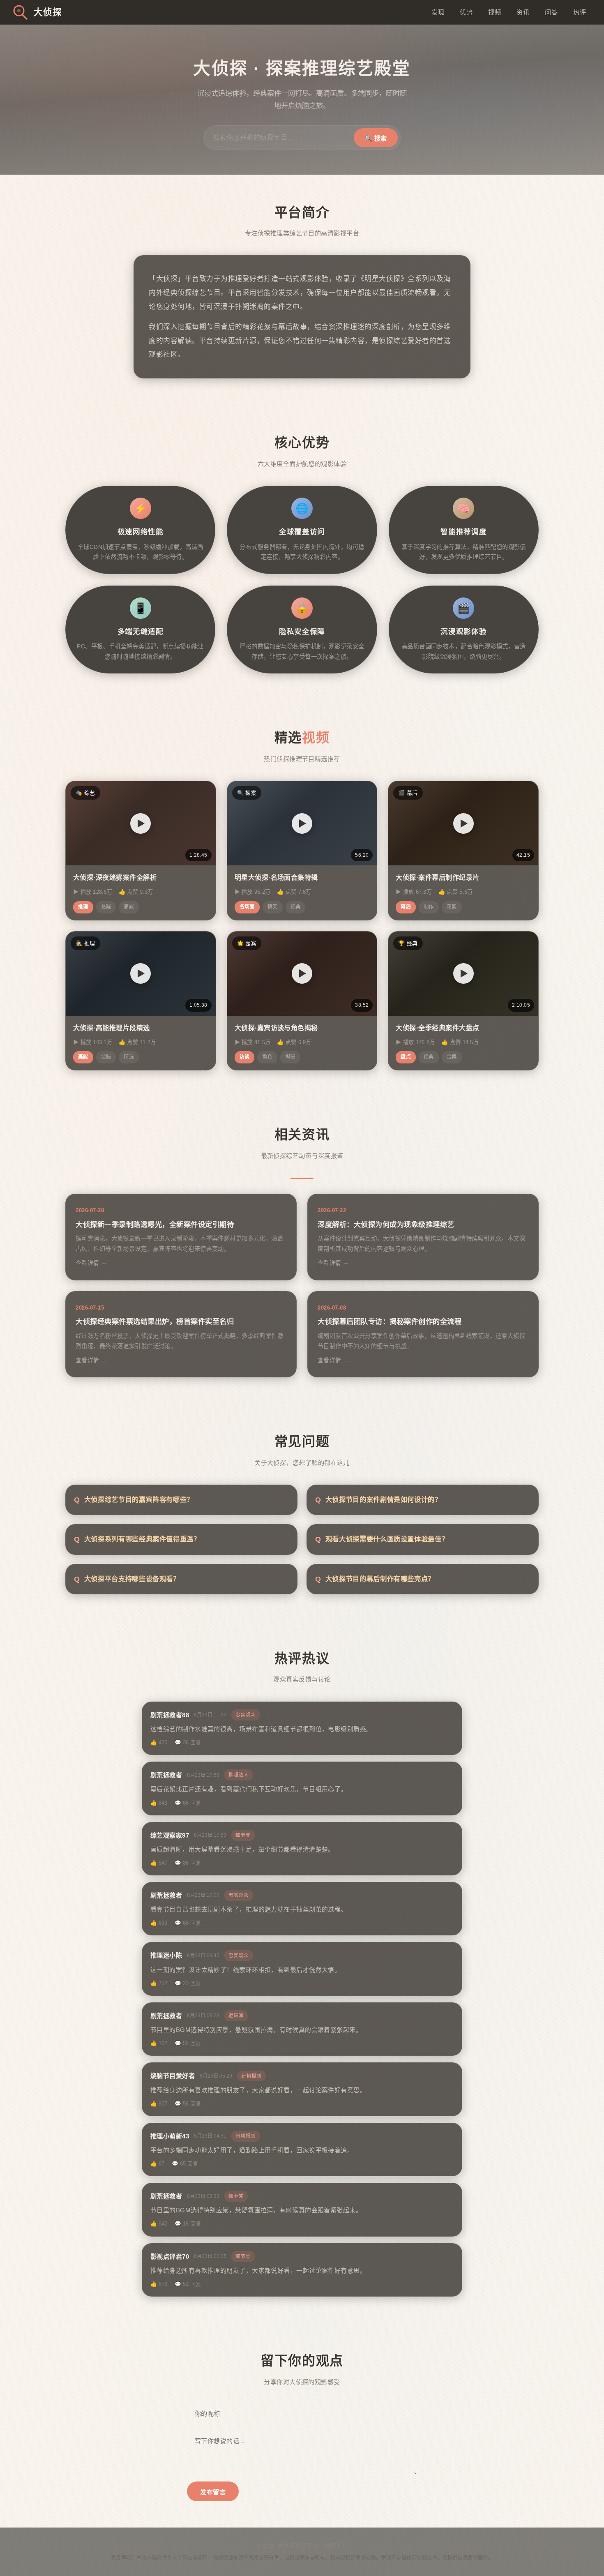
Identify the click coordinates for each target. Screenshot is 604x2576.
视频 (494, 12)
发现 (438, 12)
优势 (466, 12)
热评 (580, 12)
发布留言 (213, 2492)
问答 (551, 12)
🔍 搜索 (376, 138)
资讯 (523, 12)
